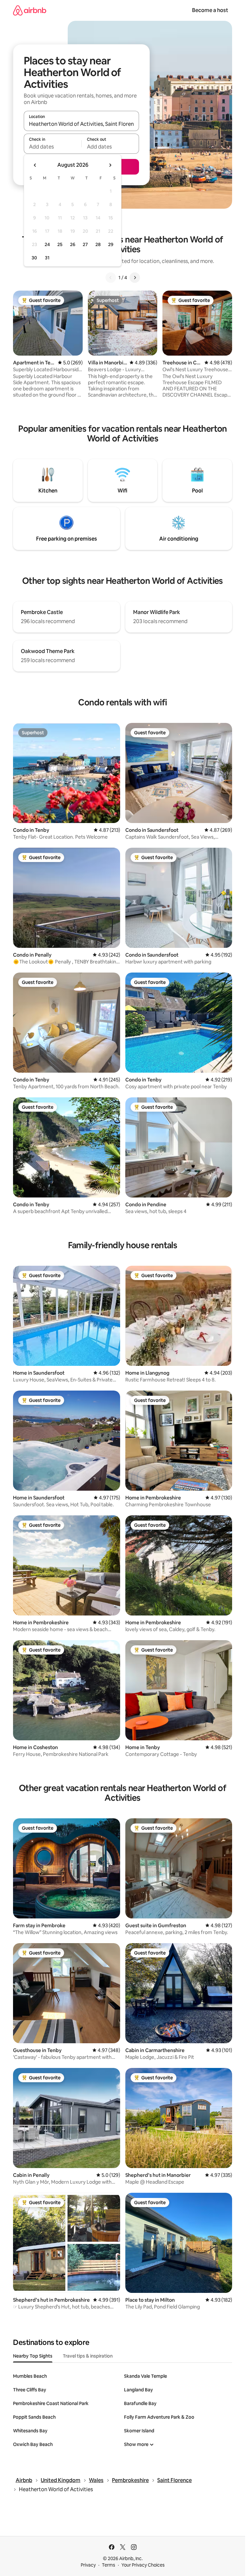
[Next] (135, 278)
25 (60, 244)
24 (47, 244)
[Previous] (111, 278)
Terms (109, 2565)
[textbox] (53, 147)
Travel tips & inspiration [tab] (88, 2356)
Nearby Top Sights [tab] (33, 2356)
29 (111, 244)
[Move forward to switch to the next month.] (110, 165)
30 (34, 258)
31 (47, 258)
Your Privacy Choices (143, 2565)
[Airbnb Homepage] (30, 10)
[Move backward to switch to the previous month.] (35, 165)
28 (98, 244)
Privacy (88, 2565)
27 (85, 244)
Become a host (210, 10)
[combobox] (81, 124)
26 (73, 244)
